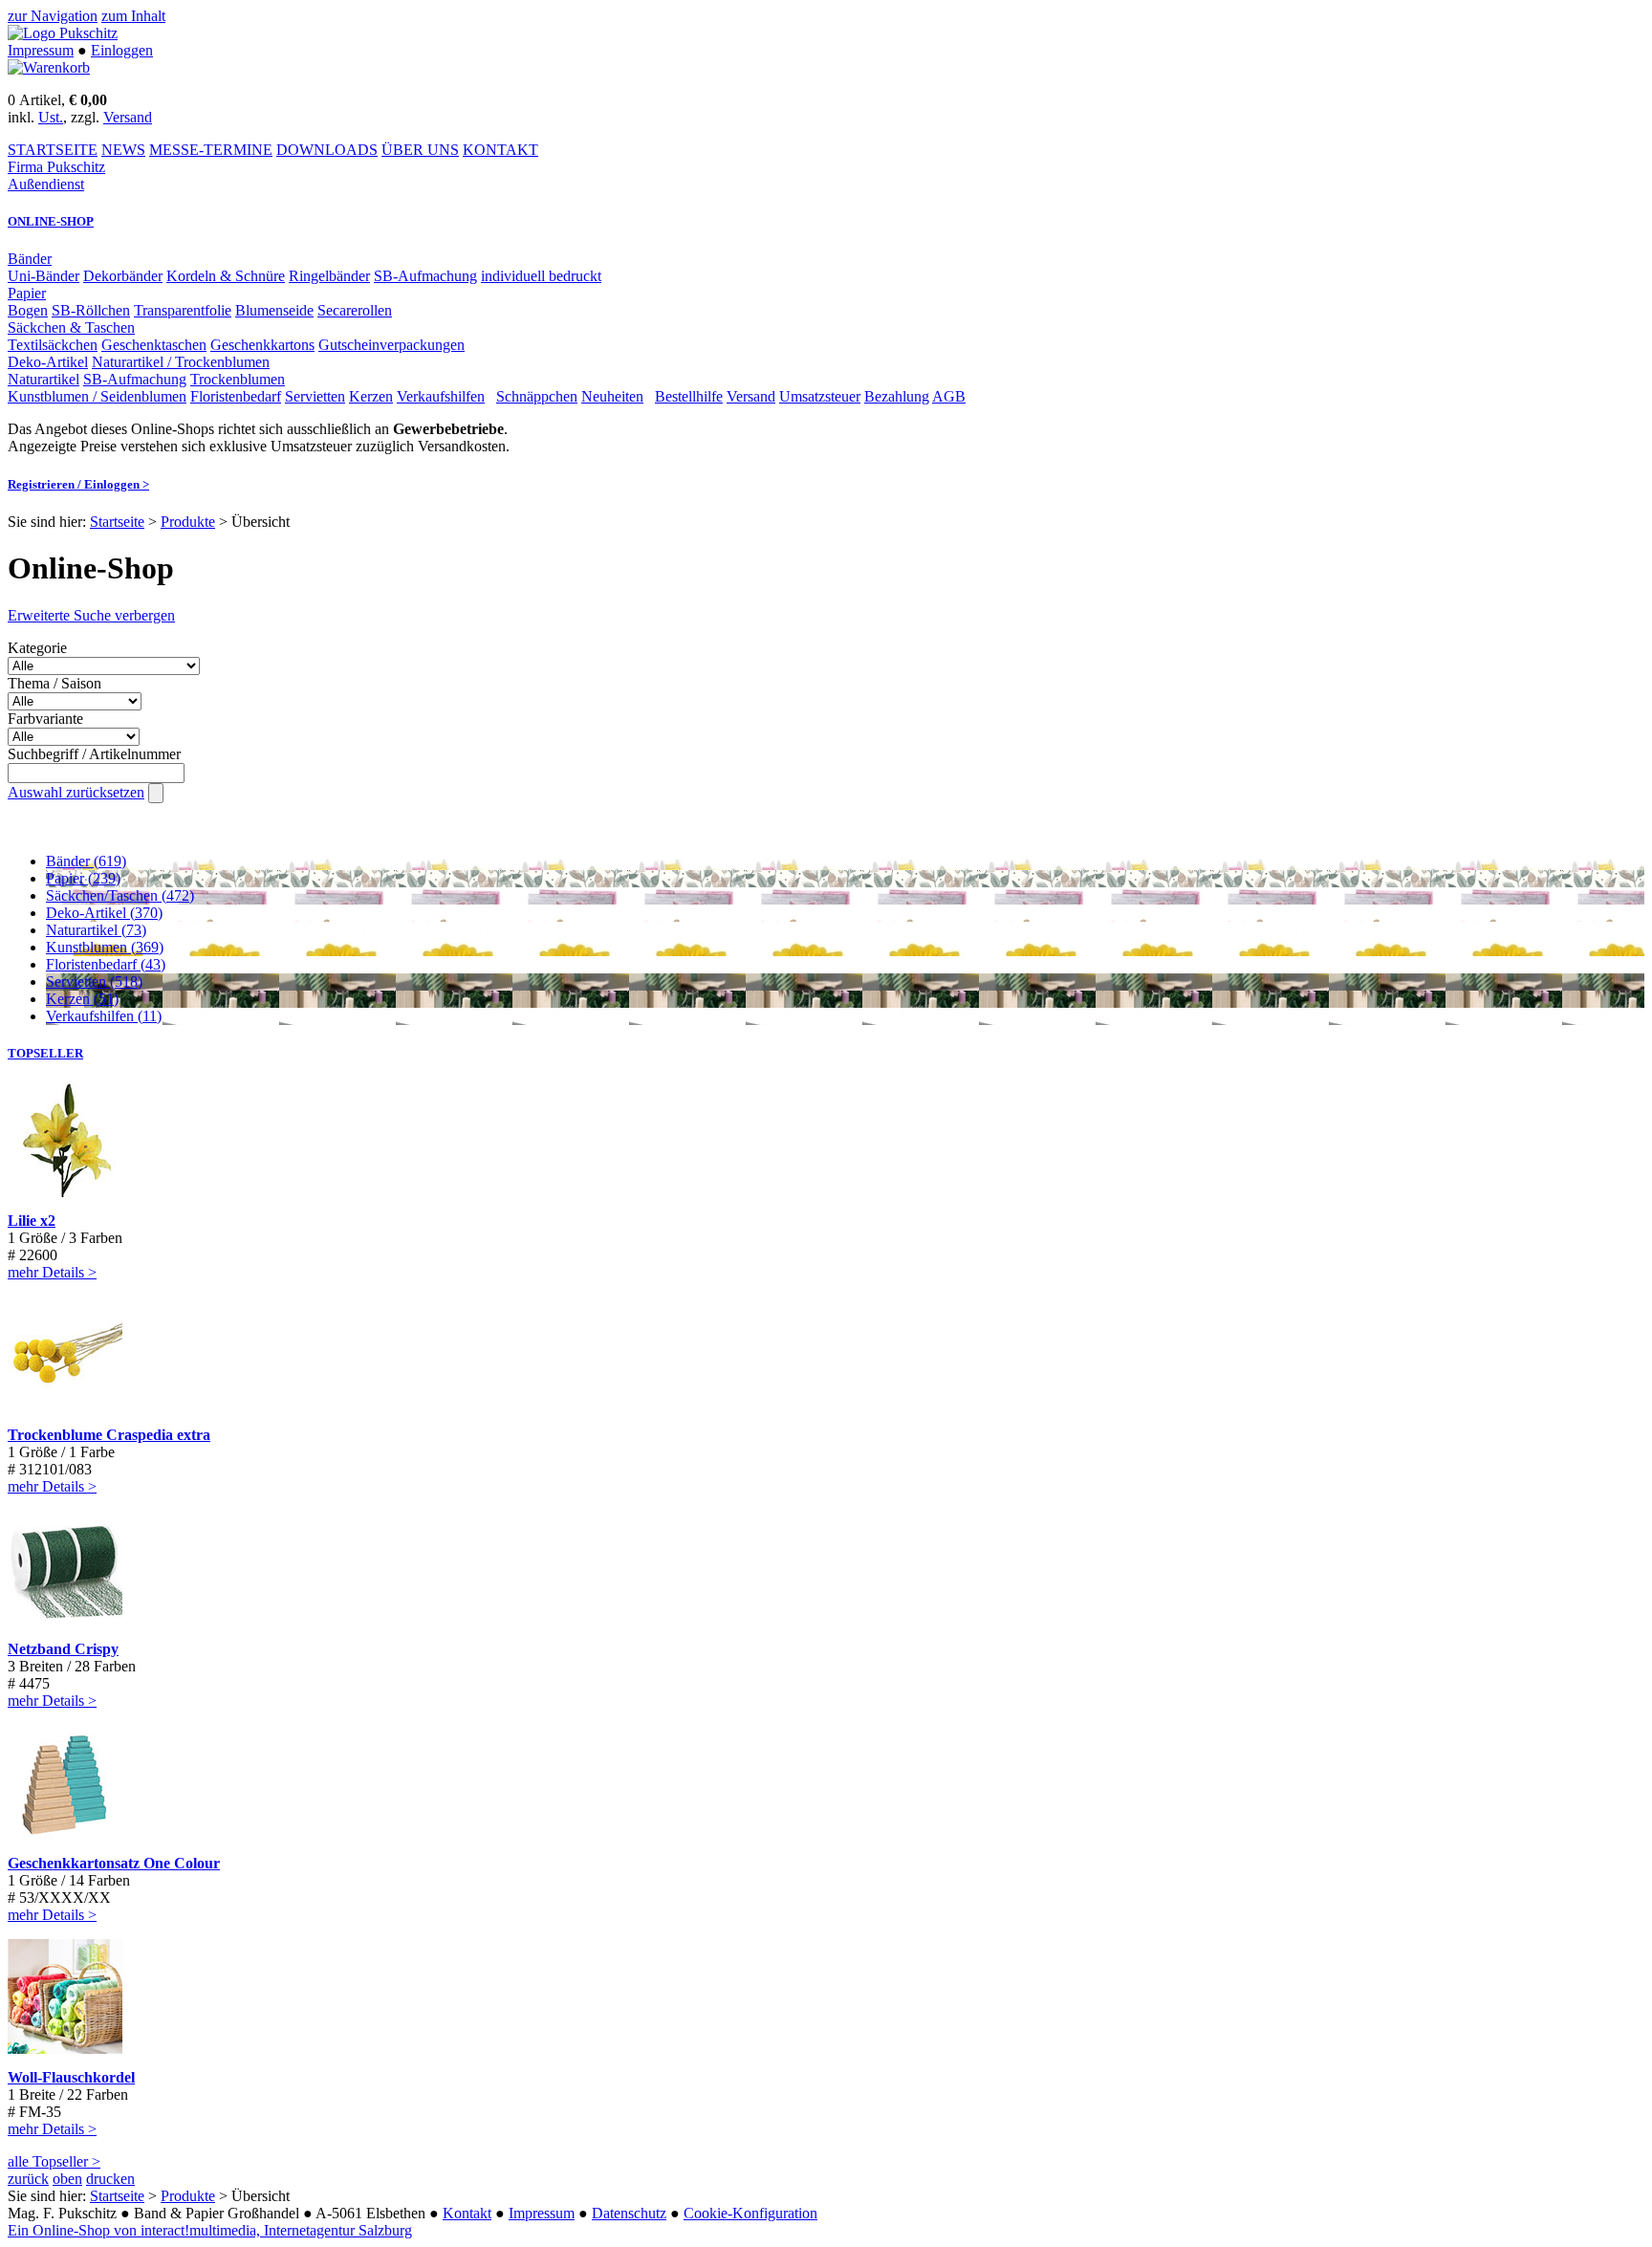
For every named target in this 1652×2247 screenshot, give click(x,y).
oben (67, 2179)
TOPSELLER (45, 1053)
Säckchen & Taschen (71, 327)
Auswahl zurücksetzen (76, 792)
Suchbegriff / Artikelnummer (94, 754)
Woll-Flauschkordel (71, 2077)
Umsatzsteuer (820, 396)
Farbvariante (45, 719)
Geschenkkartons (262, 345)
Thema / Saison (54, 683)
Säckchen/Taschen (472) (120, 895)
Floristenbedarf (236, 396)
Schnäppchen (537, 396)
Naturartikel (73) (96, 930)
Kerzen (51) (82, 999)
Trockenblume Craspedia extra (109, 1435)
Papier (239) (83, 878)
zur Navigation (53, 16)
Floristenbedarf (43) (106, 964)
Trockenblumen (238, 379)
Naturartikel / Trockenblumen (181, 362)
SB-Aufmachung (425, 276)
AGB (949, 396)
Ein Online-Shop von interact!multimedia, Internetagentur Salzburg (210, 2230)
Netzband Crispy (63, 1649)
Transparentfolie (183, 310)
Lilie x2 (32, 1221)
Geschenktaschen (154, 345)
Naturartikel (43, 379)
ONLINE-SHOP (51, 221)
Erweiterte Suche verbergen (91, 615)
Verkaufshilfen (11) (104, 1016)
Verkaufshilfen (441, 396)
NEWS (123, 150)
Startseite (117, 522)
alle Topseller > (54, 2161)
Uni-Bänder (43, 276)
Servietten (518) (94, 982)
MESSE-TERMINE (211, 150)
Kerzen (371, 396)
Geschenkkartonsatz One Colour (114, 1863)
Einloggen (122, 50)
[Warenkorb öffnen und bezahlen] (49, 67)
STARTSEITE (53, 150)
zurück (28, 2179)
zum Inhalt (133, 16)
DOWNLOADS (327, 150)
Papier (27, 293)
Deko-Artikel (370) (104, 913)
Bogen (28, 310)
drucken (110, 2179)
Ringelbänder (329, 276)
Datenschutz (629, 2213)
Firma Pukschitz (56, 167)
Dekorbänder (123, 276)
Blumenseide (274, 310)
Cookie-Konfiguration (750, 2213)
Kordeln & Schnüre (226, 276)
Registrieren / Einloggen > (78, 484)
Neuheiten (612, 396)
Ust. (51, 117)
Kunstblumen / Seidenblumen (97, 396)
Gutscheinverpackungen (391, 345)
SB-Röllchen (91, 310)
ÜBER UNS (420, 150)
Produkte (188, 522)
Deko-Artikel (48, 362)
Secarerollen (355, 310)
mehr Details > (52, 1272)
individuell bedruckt (541, 276)
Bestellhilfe (689, 396)
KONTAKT (500, 150)
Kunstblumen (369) (105, 947)
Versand (128, 117)
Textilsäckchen (53, 345)
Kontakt (467, 2213)
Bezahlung (897, 396)
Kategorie (37, 648)
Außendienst (46, 184)
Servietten (315, 396)
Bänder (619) (86, 861)
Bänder (30, 259)
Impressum (41, 50)
